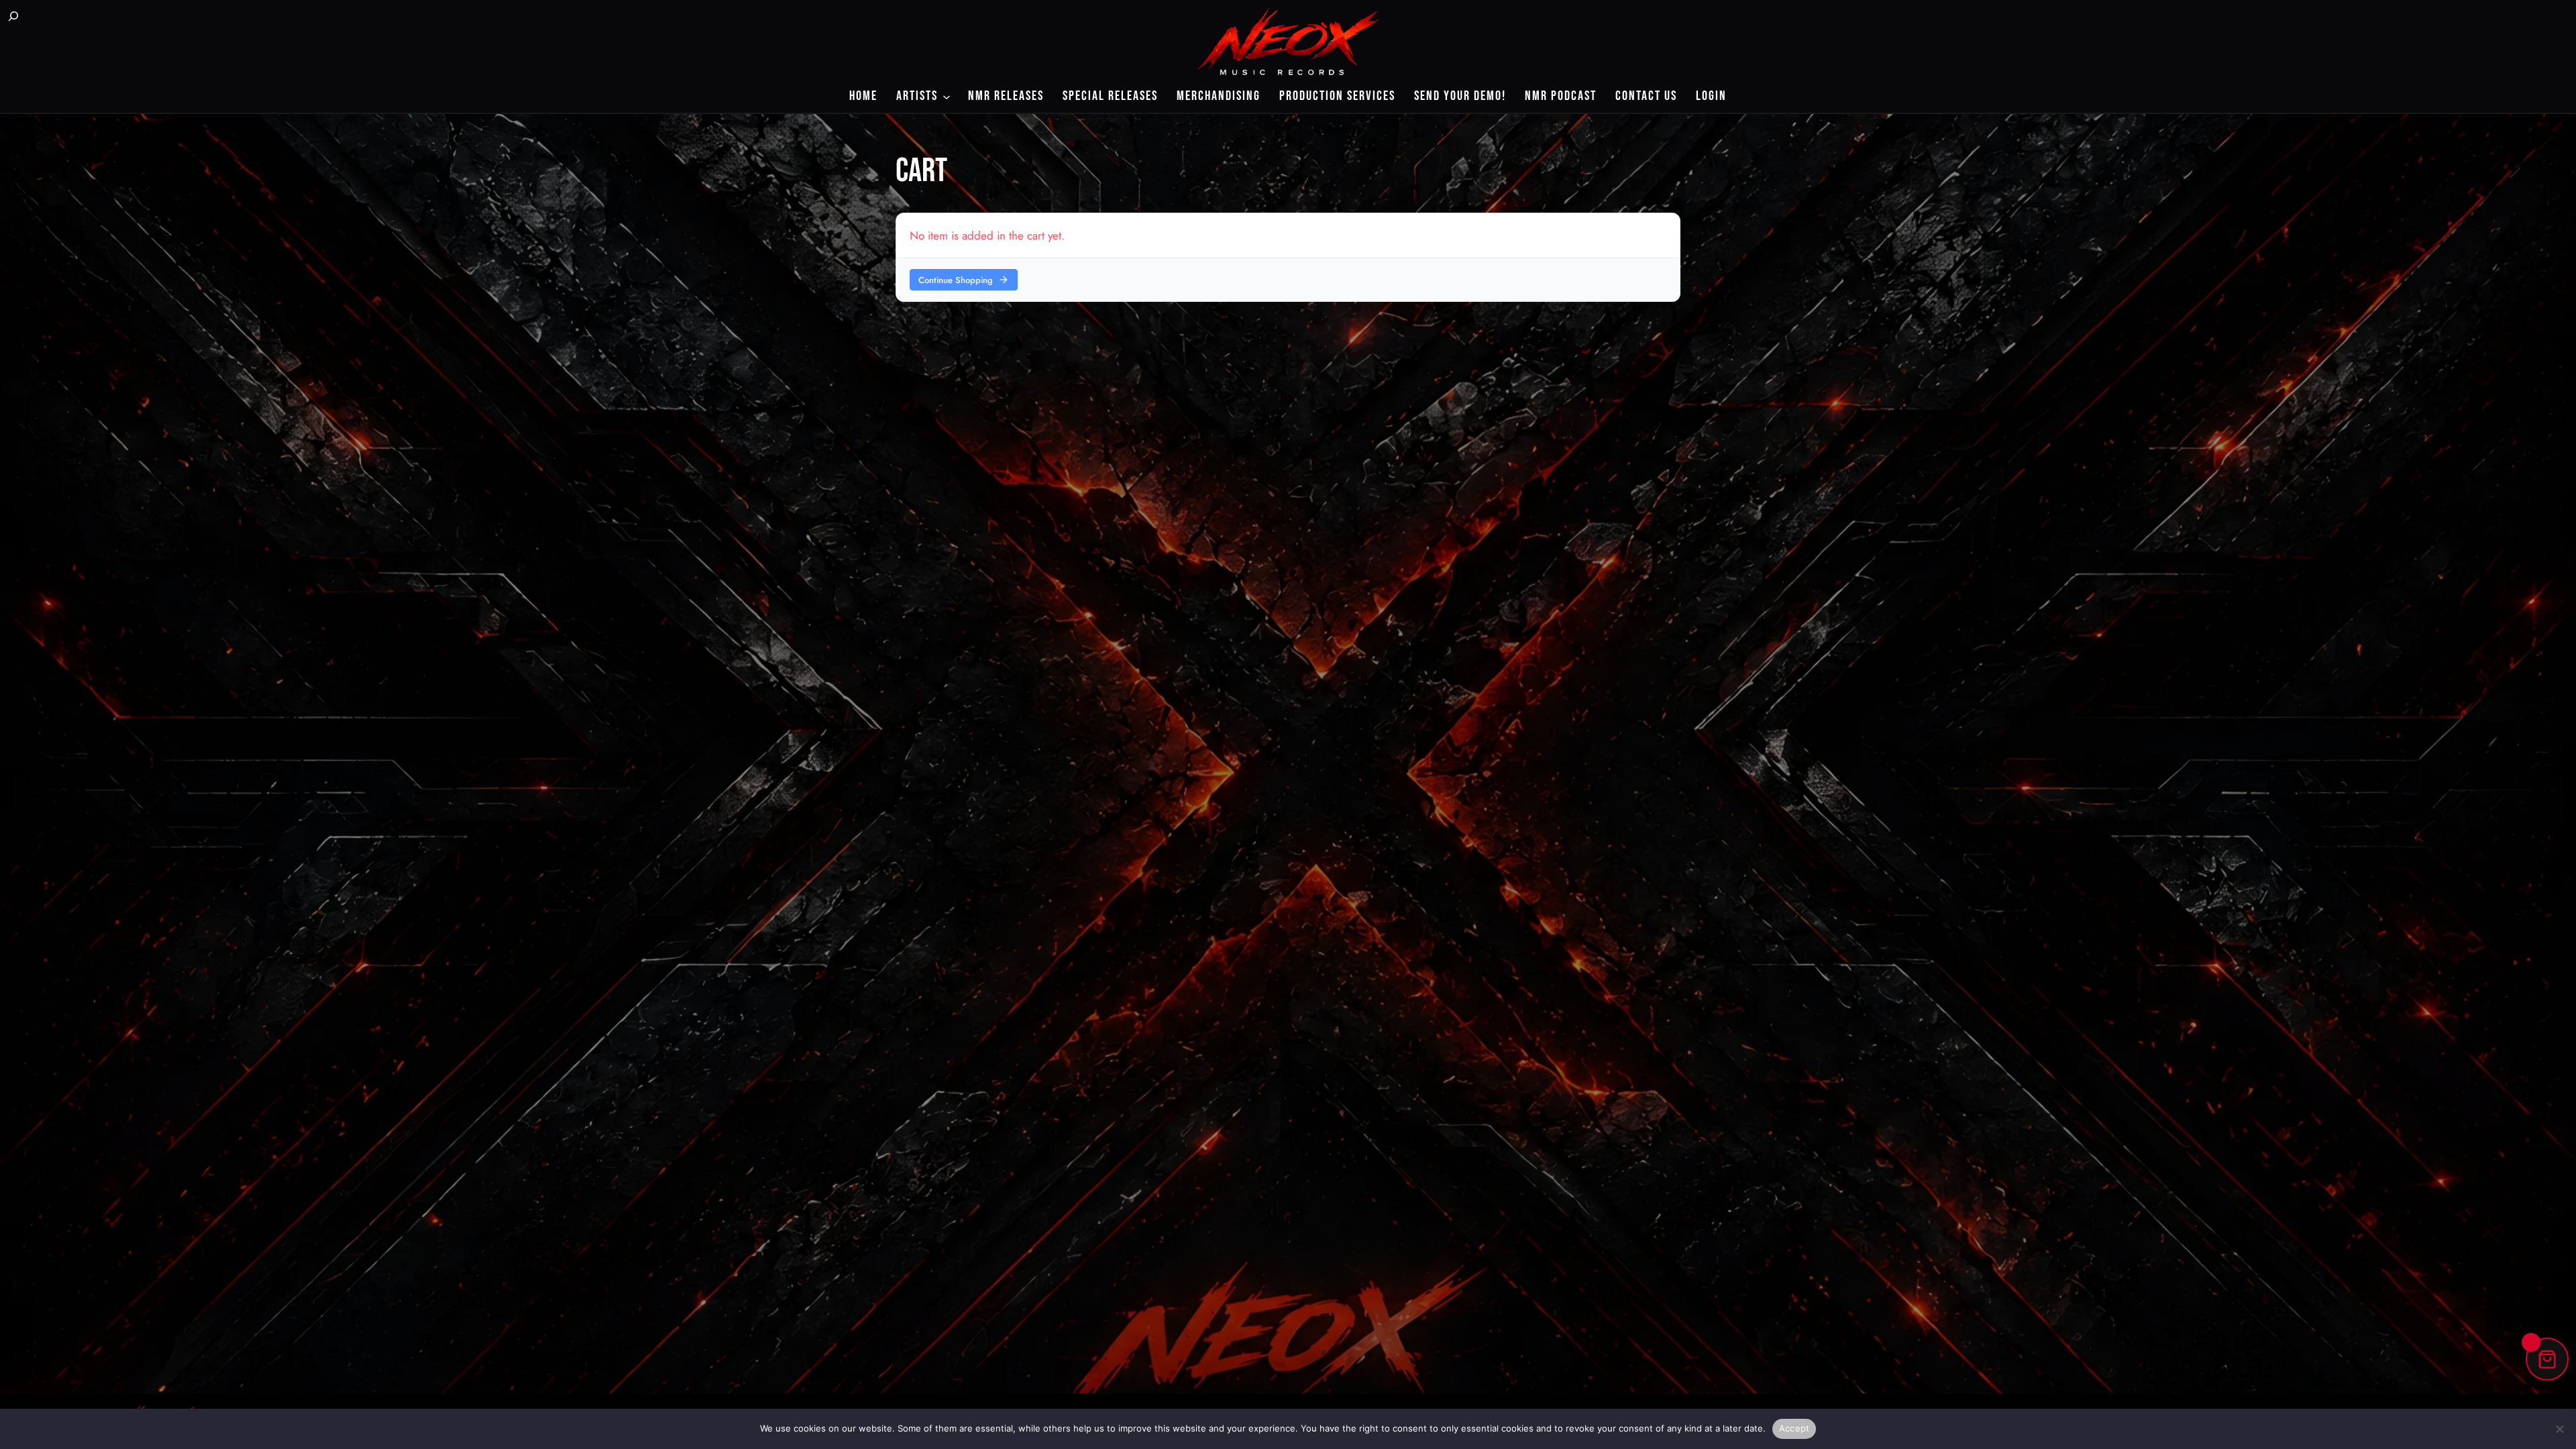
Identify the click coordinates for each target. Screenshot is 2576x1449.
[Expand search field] (13, 17)
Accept (1794, 1428)
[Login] (48, 17)
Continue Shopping (956, 280)
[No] (2559, 1429)
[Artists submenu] (947, 96)
